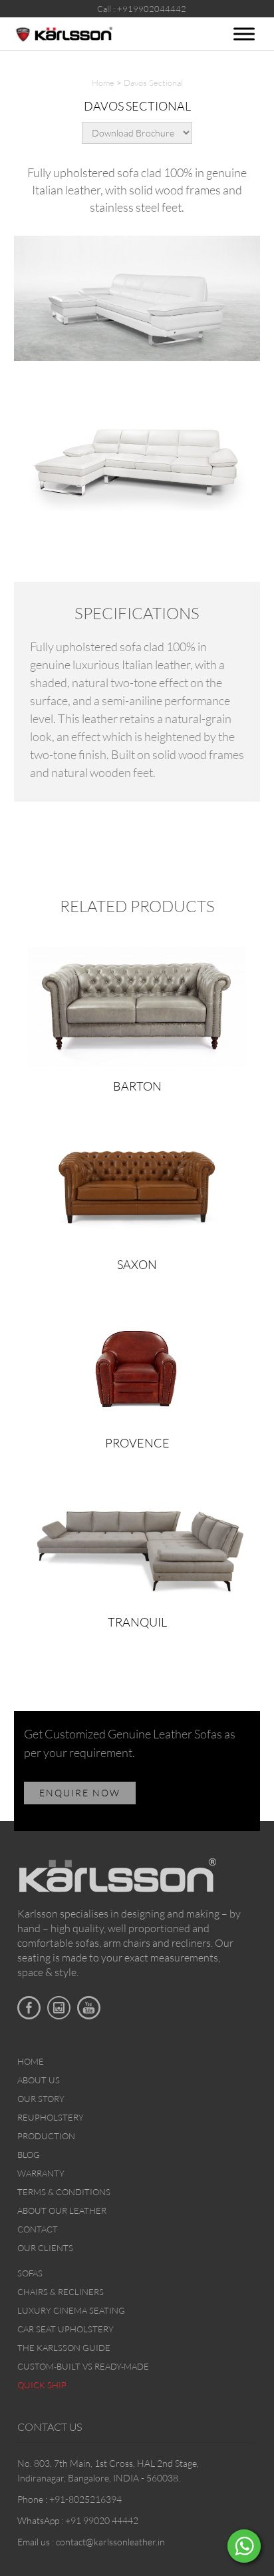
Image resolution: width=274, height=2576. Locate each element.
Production (46, 2136)
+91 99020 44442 (102, 2520)
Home (103, 83)
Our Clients (45, 2248)
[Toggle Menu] (244, 34)
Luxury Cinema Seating (71, 2310)
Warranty (41, 2173)
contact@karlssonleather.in (110, 2542)
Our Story (41, 2099)
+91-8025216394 (85, 2499)
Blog (29, 2155)
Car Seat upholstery (66, 2329)
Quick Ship (42, 2385)
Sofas (30, 2273)
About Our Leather (62, 2210)
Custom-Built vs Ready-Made (83, 2366)
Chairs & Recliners (61, 2292)
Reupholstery (51, 2117)
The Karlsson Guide (64, 2348)
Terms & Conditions (64, 2192)
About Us (39, 2080)
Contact (38, 2229)
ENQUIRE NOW (80, 1793)
